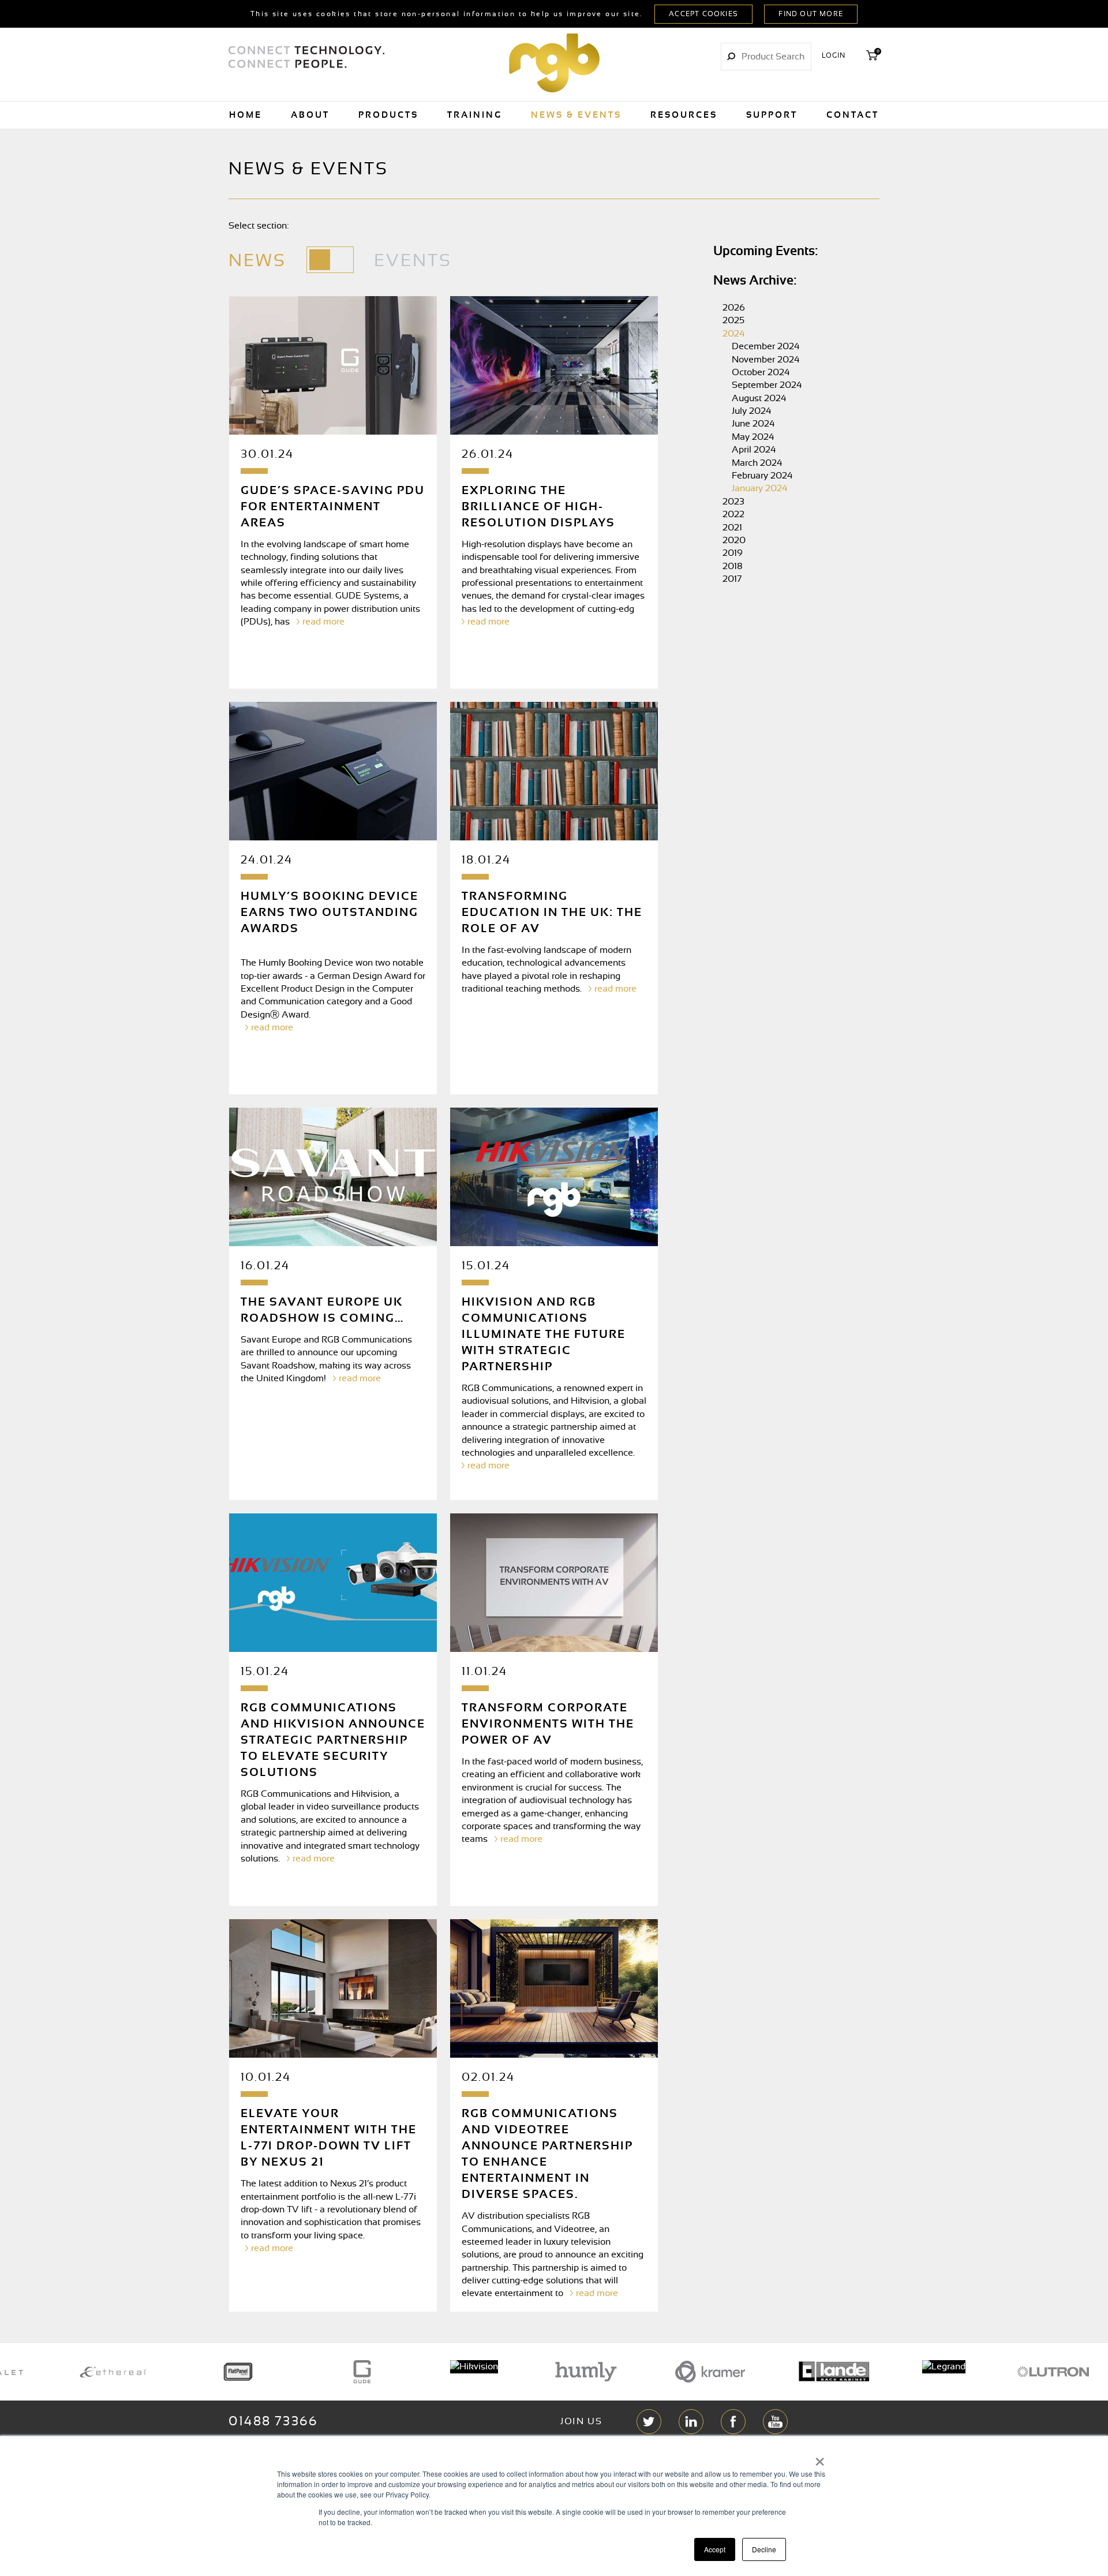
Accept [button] (715, 2549)
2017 (732, 579)
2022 (733, 514)
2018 (733, 566)
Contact (853, 115)
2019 (733, 553)
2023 (733, 502)
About (310, 115)
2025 (733, 320)
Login (834, 55)
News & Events (576, 115)
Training (475, 115)
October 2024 (761, 372)
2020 (734, 540)
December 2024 (766, 346)
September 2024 (767, 385)
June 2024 (753, 424)
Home (246, 115)
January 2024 (760, 488)
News (257, 261)
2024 (734, 334)
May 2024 (753, 437)
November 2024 (766, 360)
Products (388, 115)
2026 (734, 308)
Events (413, 261)
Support (772, 115)
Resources (684, 115)
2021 (732, 528)
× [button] (820, 2458)
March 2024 (757, 463)
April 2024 (754, 450)
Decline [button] (764, 2549)
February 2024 (762, 476)
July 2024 (752, 411)
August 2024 (759, 398)
